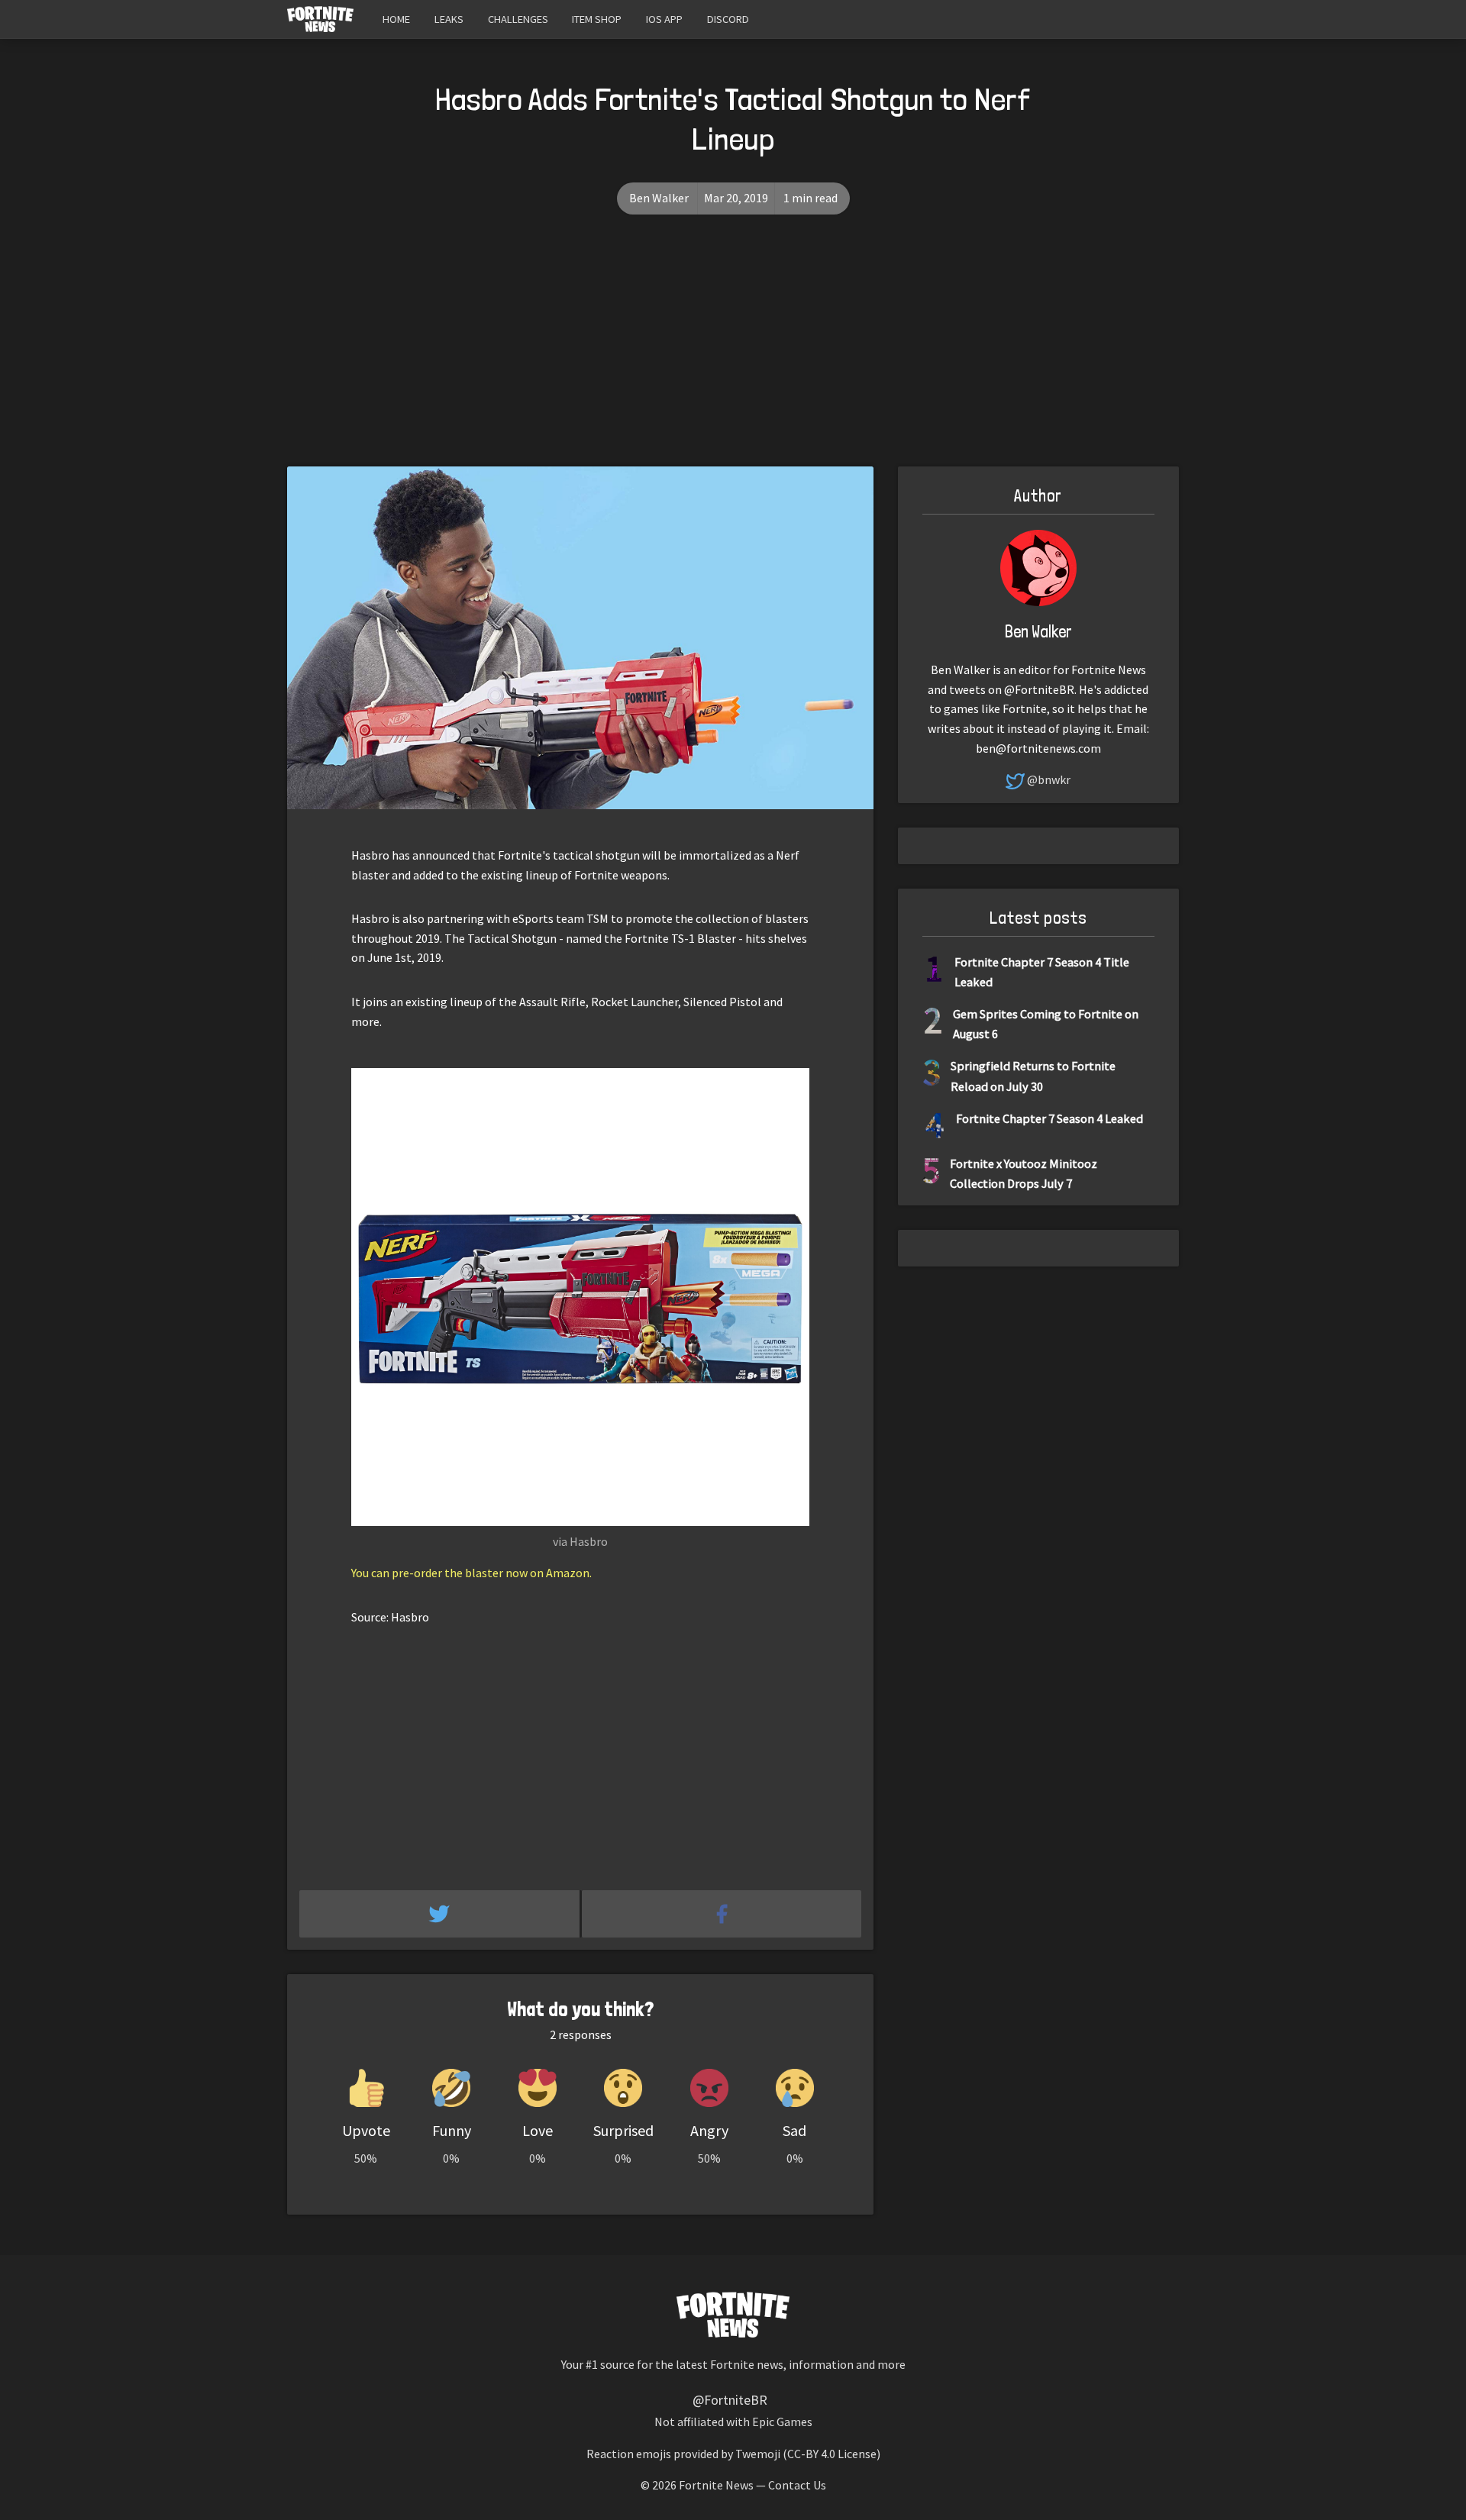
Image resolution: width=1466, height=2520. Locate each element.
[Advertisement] (733, 352)
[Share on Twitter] (441, 1914)
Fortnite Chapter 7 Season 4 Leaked (1049, 1118)
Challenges (518, 19)
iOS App (664, 19)
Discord (728, 19)
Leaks (449, 19)
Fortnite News (716, 2485)
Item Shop (597, 19)
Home (396, 19)
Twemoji (758, 2454)
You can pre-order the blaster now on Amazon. (471, 1573)
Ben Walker (659, 198)
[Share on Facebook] (722, 1914)
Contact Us (797, 2485)
